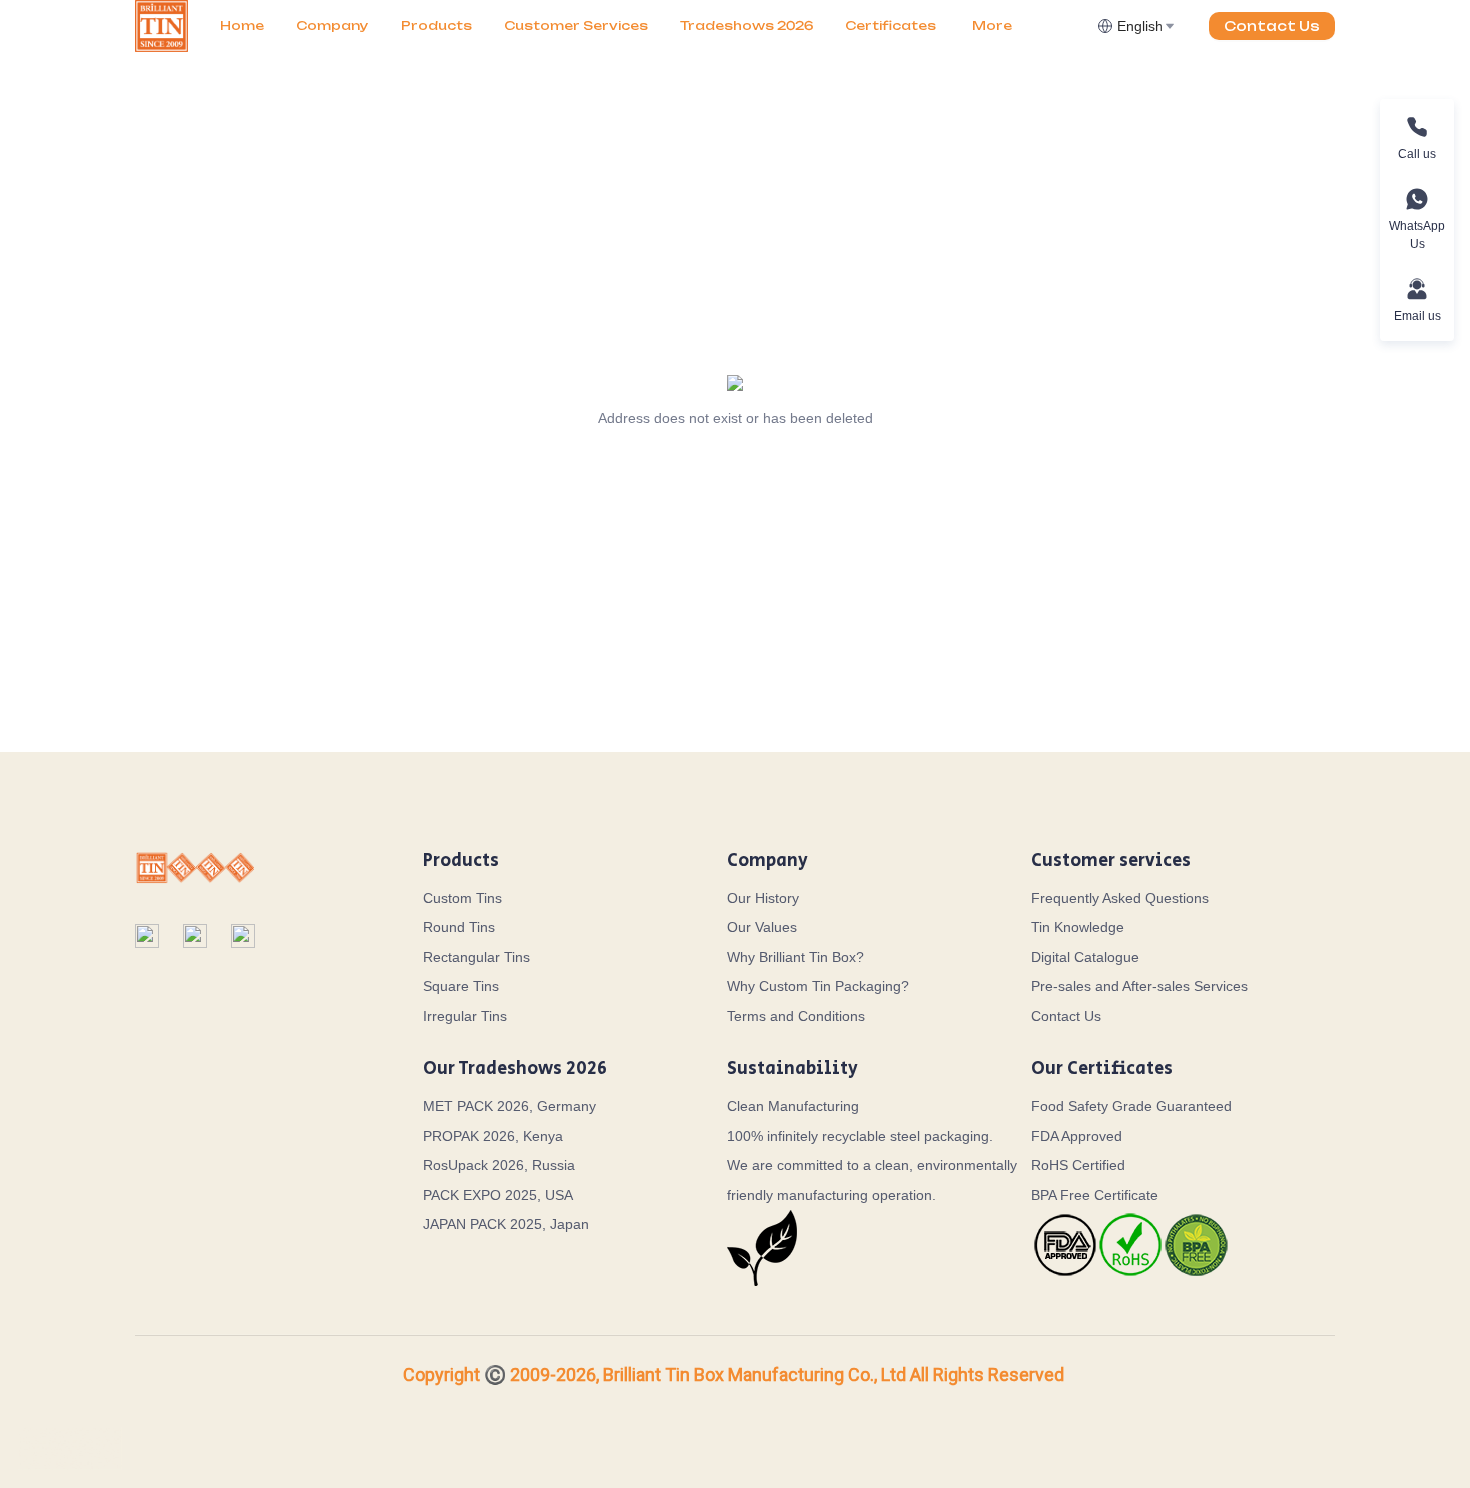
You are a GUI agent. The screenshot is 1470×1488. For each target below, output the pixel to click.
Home (242, 25)
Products (436, 25)
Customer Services (576, 25)
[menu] (650, 25)
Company (332, 25)
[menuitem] (242, 26)
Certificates (890, 25)
